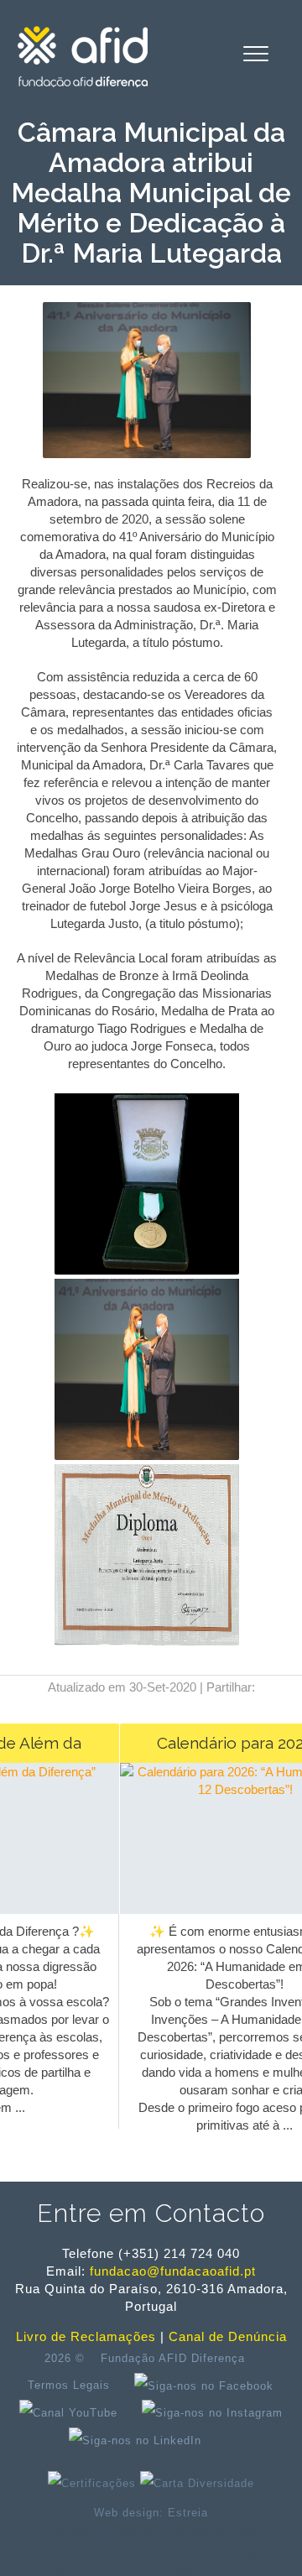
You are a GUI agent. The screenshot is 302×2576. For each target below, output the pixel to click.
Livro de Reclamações (86, 2336)
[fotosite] (147, 1456)
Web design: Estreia (151, 2513)
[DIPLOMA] (147, 1642)
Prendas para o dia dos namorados (181, 2532)
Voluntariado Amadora (195, 2570)
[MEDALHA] (147, 1271)
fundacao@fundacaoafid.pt (173, 2271)
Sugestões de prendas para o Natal (143, 2557)
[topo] (232, 2440)
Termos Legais (69, 2385)
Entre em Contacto (151, 2213)
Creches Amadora (47, 2532)
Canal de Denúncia (228, 2336)
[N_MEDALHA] (147, 454)
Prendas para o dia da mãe (171, 2545)
